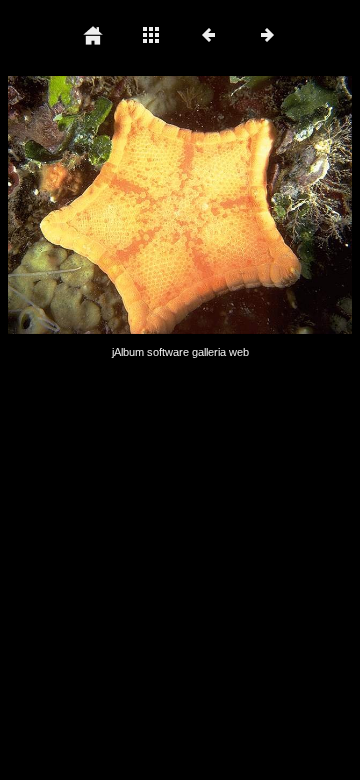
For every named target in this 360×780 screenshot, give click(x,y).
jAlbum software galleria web (180, 352)
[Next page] (249, 205)
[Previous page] (77, 205)
